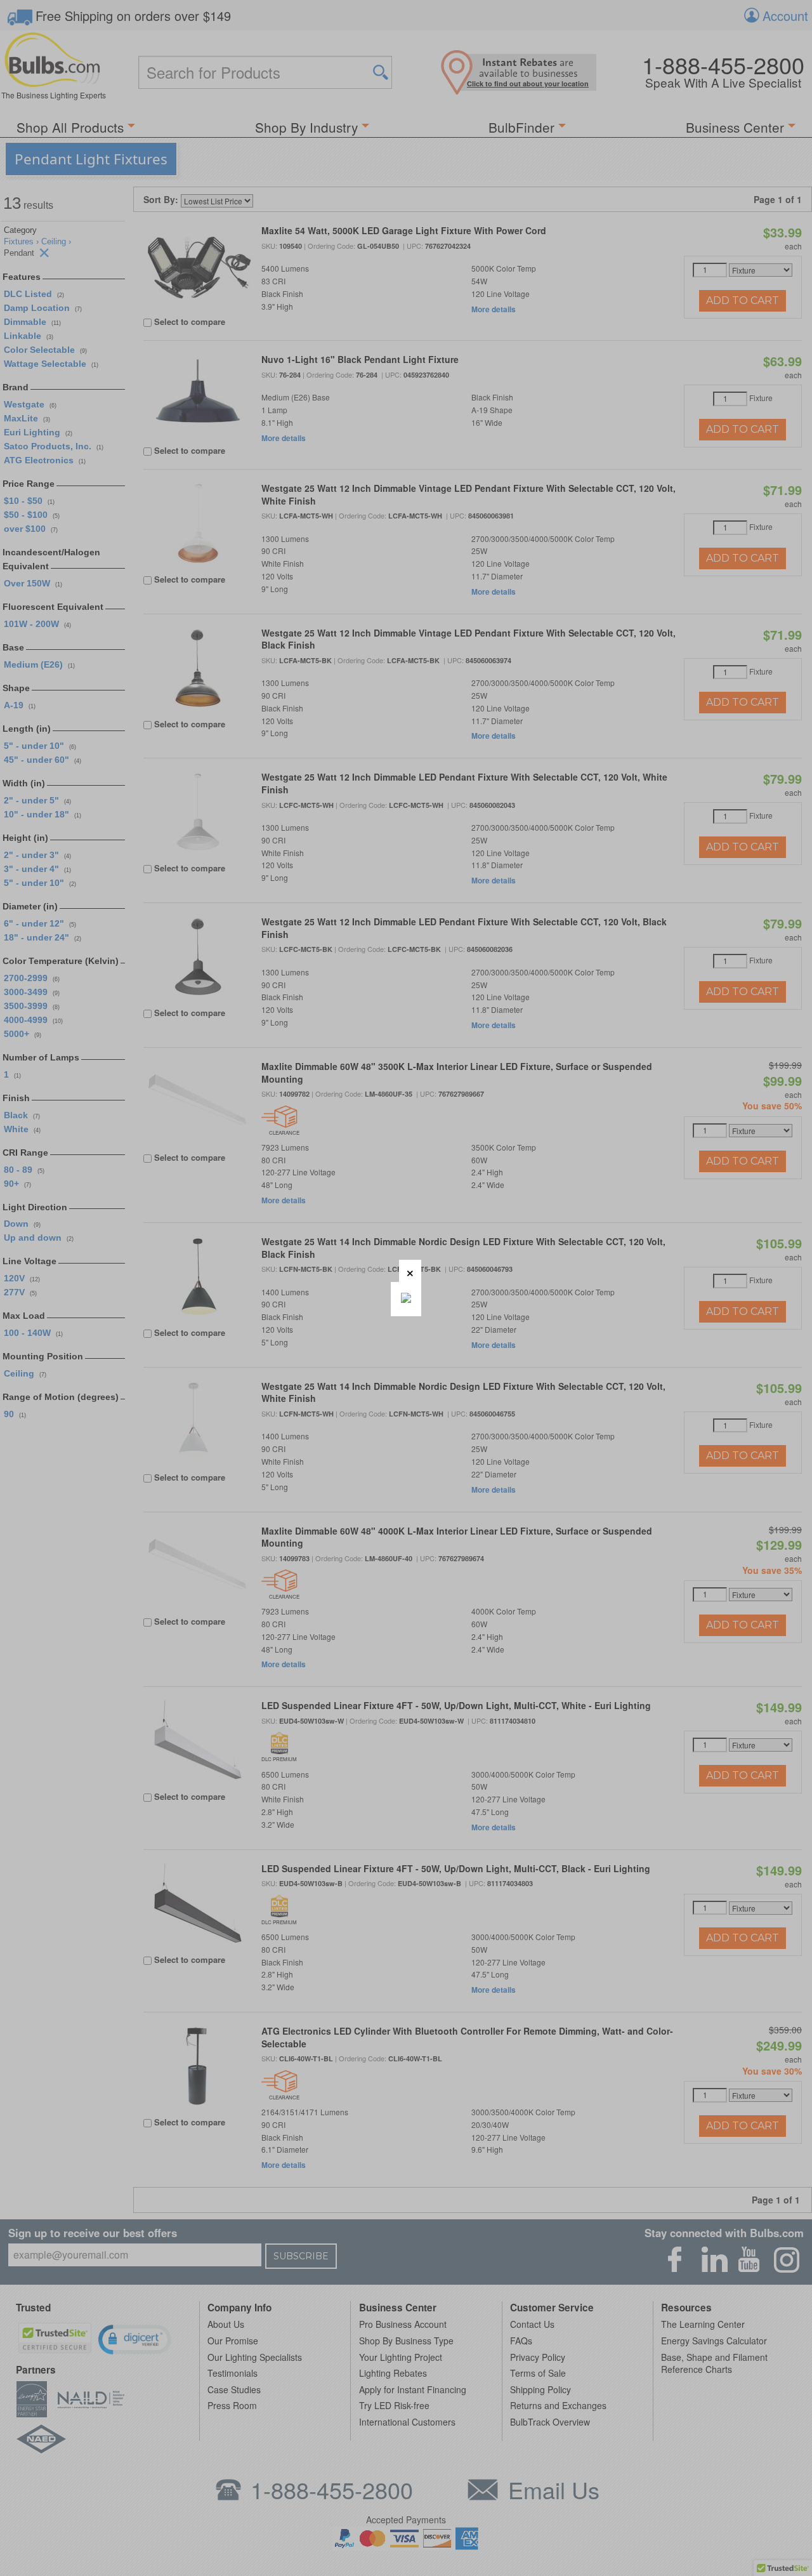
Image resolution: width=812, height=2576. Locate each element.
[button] (410, 1271)
